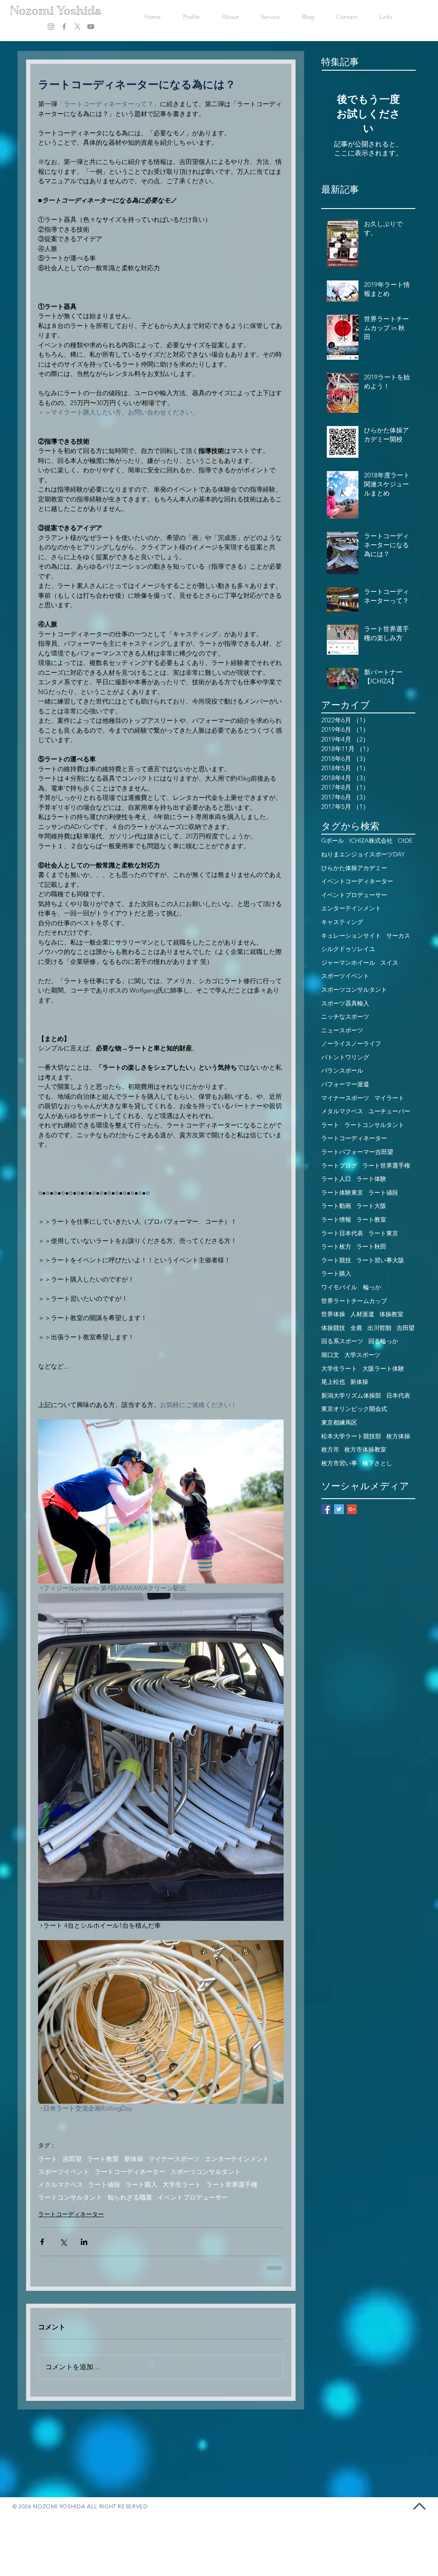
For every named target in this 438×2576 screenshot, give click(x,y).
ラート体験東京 (342, 1193)
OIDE (405, 841)
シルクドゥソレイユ (348, 949)
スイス (389, 963)
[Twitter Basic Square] (339, 1509)
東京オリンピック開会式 (354, 1409)
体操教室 (391, 1314)
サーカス (398, 936)
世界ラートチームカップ (354, 1301)
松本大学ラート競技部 (351, 1436)
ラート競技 (336, 1260)
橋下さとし (377, 1463)
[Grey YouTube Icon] (91, 27)
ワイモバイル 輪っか (351, 1287)
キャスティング (342, 922)
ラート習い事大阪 (380, 1260)
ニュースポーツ (342, 1030)
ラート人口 (336, 1179)
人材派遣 (362, 1314)
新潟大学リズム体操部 (351, 1395)
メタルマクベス (61, 2185)
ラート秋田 (371, 1246)
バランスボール (342, 1070)
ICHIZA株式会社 (371, 841)
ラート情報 (336, 1219)
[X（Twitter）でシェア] (63, 2242)
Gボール (333, 841)
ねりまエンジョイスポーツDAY (363, 854)
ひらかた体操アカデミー (354, 868)
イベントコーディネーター (357, 881)
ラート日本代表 (342, 1233)
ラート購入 (141, 2185)
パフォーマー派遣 (345, 1084)
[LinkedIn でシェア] (84, 2242)
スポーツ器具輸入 (345, 1003)
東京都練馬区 (339, 1422)
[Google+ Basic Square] (352, 1509)
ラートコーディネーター (130, 2172)
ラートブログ (339, 1166)
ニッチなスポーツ (345, 1017)
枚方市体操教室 (365, 1449)
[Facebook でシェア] (42, 2242)
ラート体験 (371, 1179)
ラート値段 (104, 2185)
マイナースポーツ (174, 2159)
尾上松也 (333, 1382)
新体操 (134, 2159)
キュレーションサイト (351, 936)
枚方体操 (398, 1436)
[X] (77, 27)
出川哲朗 (379, 1328)
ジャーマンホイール (348, 963)
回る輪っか (383, 1341)
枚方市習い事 (339, 1463)
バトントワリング (345, 1057)
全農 (356, 1328)
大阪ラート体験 (383, 1368)
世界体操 (333, 1314)
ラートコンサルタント (70, 2197)
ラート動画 (336, 1206)
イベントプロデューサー (193, 2197)
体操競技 (333, 1328)
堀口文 (330, 1355)
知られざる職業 (130, 2197)
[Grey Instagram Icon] (51, 27)
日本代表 (398, 1395)
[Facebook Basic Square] (326, 1509)
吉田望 (72, 2159)
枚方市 (330, 1449)
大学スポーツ (362, 1355)
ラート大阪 (371, 1206)
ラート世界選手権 (232, 2185)
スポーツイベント (64, 2172)
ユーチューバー (389, 1111)
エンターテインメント (237, 2159)
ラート (48, 2159)
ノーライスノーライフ (351, 1044)
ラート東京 (383, 1233)
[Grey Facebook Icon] (64, 27)
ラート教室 (103, 2159)
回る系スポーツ (342, 1341)
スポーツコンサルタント (206, 2172)
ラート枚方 (336, 1246)
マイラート (389, 1098)
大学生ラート (182, 2185)
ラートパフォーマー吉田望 (357, 1152)
